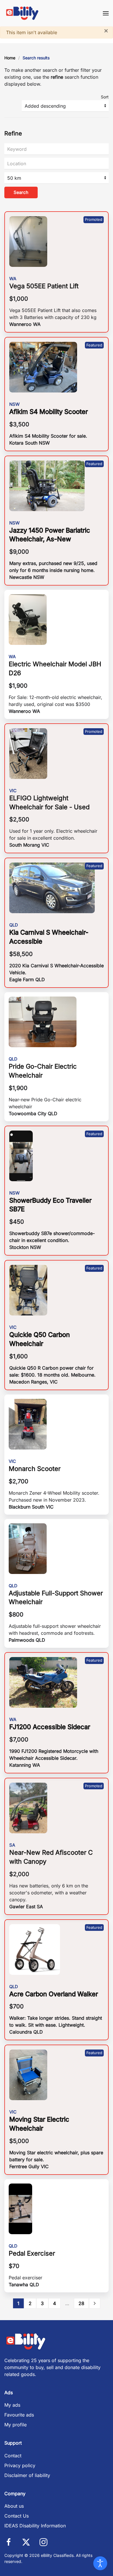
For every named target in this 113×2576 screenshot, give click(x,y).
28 (81, 2303)
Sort (105, 97)
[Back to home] (22, 13)
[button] (106, 13)
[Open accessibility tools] (100, 2563)
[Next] (95, 2303)
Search (21, 192)
